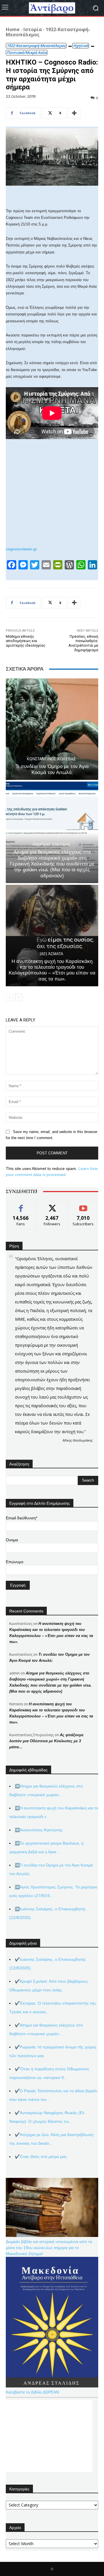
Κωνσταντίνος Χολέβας (51, 759)
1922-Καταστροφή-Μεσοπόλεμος (48, 32)
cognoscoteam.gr (21, 549)
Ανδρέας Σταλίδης (51, 845)
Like (21, 1205)
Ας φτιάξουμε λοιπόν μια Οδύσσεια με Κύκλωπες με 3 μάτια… (46, 1741)
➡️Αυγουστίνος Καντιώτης (39, 1830)
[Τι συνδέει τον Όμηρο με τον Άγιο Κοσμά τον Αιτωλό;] (52, 729)
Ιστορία (33, 29)
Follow (52, 1205)
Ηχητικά (81, 46)
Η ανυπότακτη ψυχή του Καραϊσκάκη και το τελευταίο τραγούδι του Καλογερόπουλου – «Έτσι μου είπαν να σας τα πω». (52, 970)
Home (13, 29)
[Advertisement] (49, 2436)
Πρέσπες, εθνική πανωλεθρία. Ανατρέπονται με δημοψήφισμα (83, 643)
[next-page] (19, 998)
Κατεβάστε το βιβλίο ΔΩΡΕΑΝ (32, 2392)
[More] (74, 113)
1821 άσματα (51, 954)
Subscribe (83, 1205)
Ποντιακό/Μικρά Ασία (27, 52)
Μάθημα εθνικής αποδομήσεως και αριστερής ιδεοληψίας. (26, 641)
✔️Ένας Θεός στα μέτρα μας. (41, 2157)
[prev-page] (9, 998)
